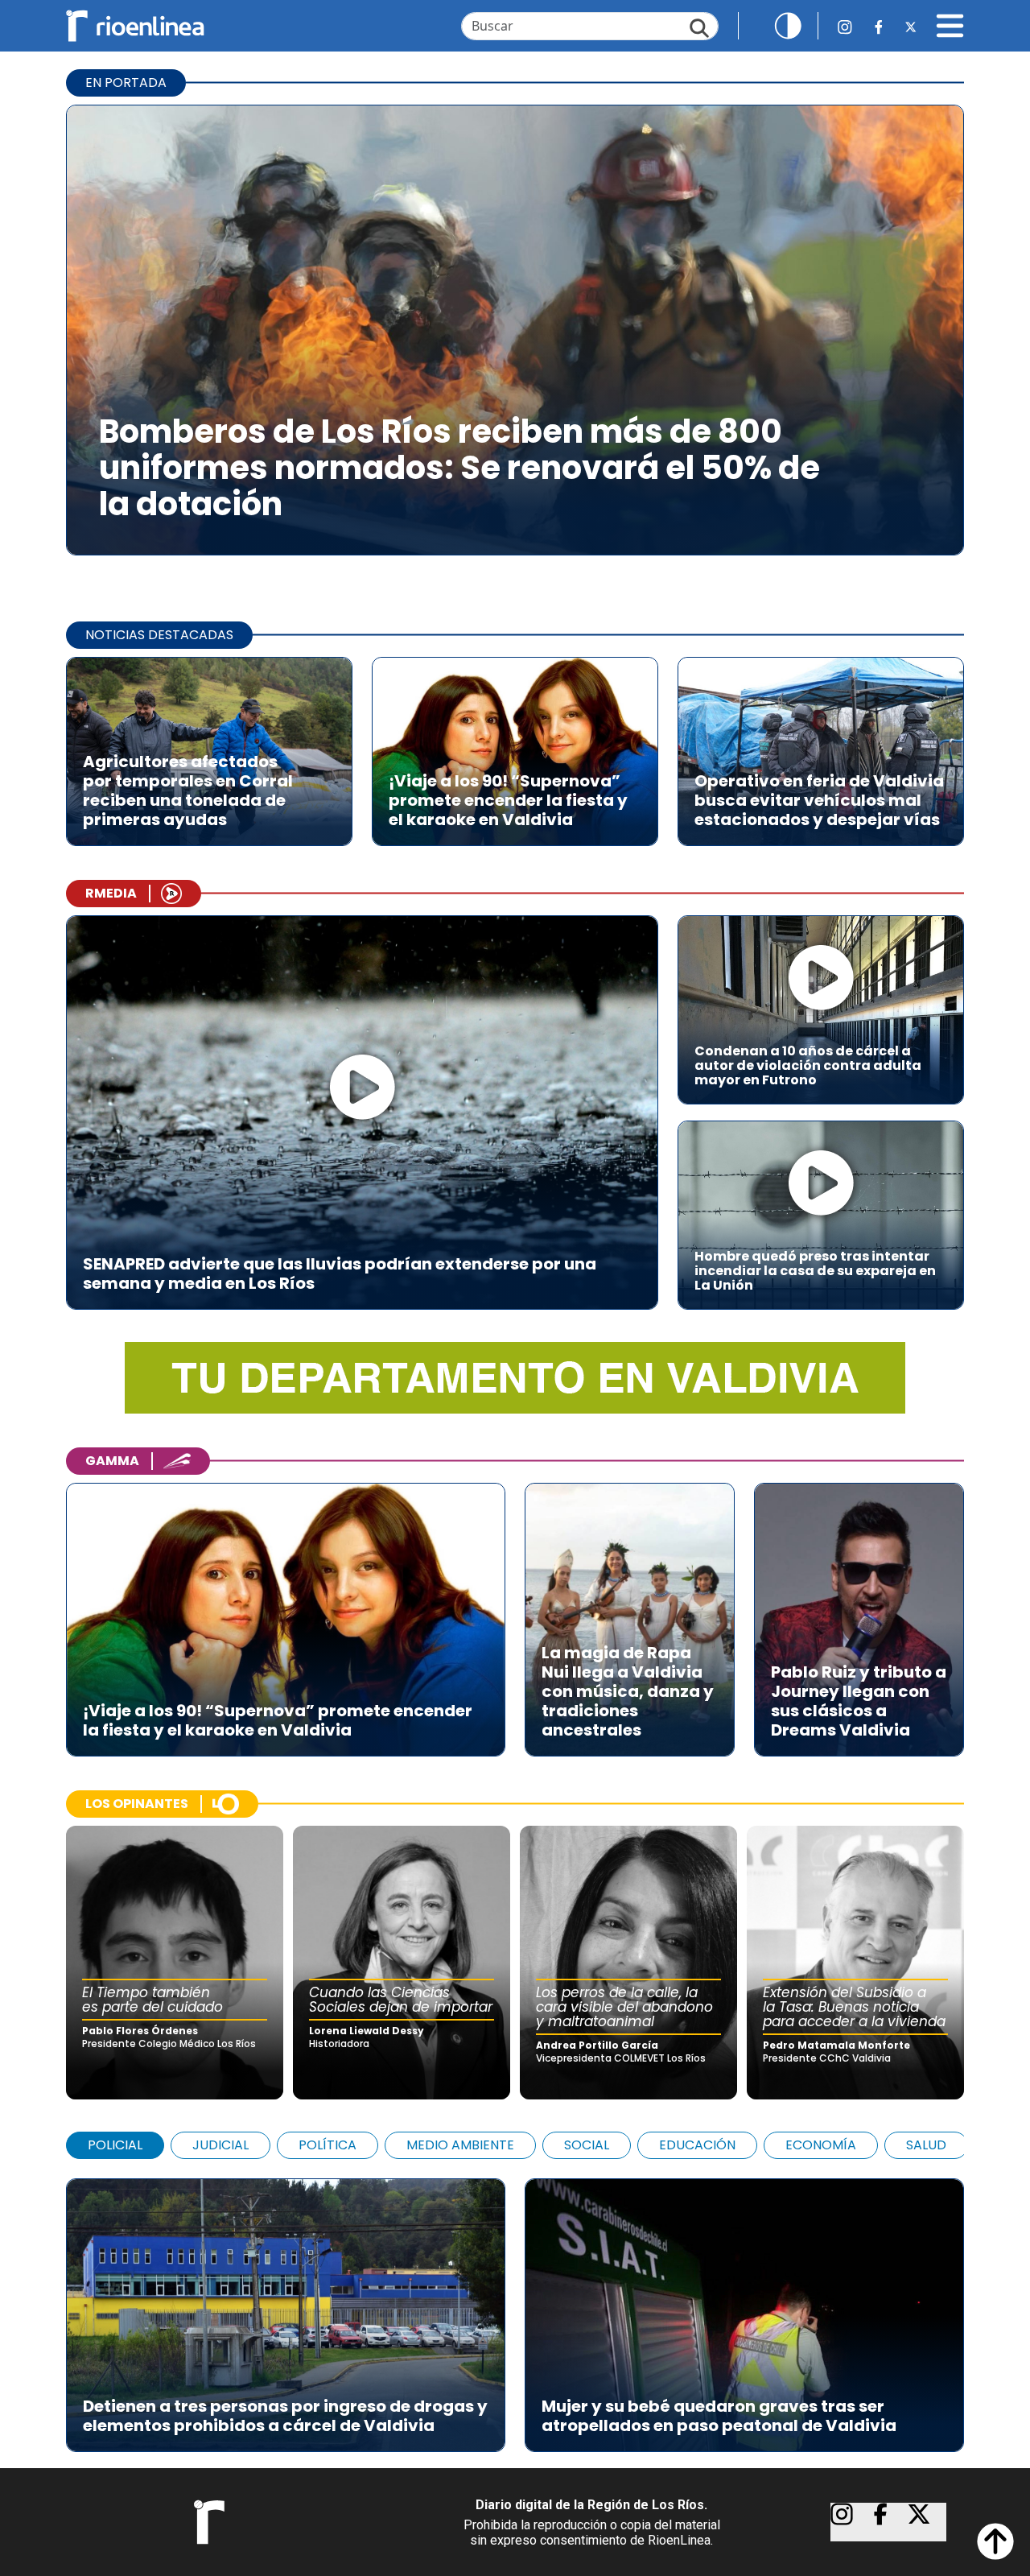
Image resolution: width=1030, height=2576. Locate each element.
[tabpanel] (515, 2307)
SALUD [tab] (926, 2145)
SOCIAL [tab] (587, 2145)
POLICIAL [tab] (115, 2145)
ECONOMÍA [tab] (821, 2145)
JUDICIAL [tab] (220, 2145)
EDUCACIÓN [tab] (697, 2145)
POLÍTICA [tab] (328, 2145)
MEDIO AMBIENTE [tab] (460, 2145)
